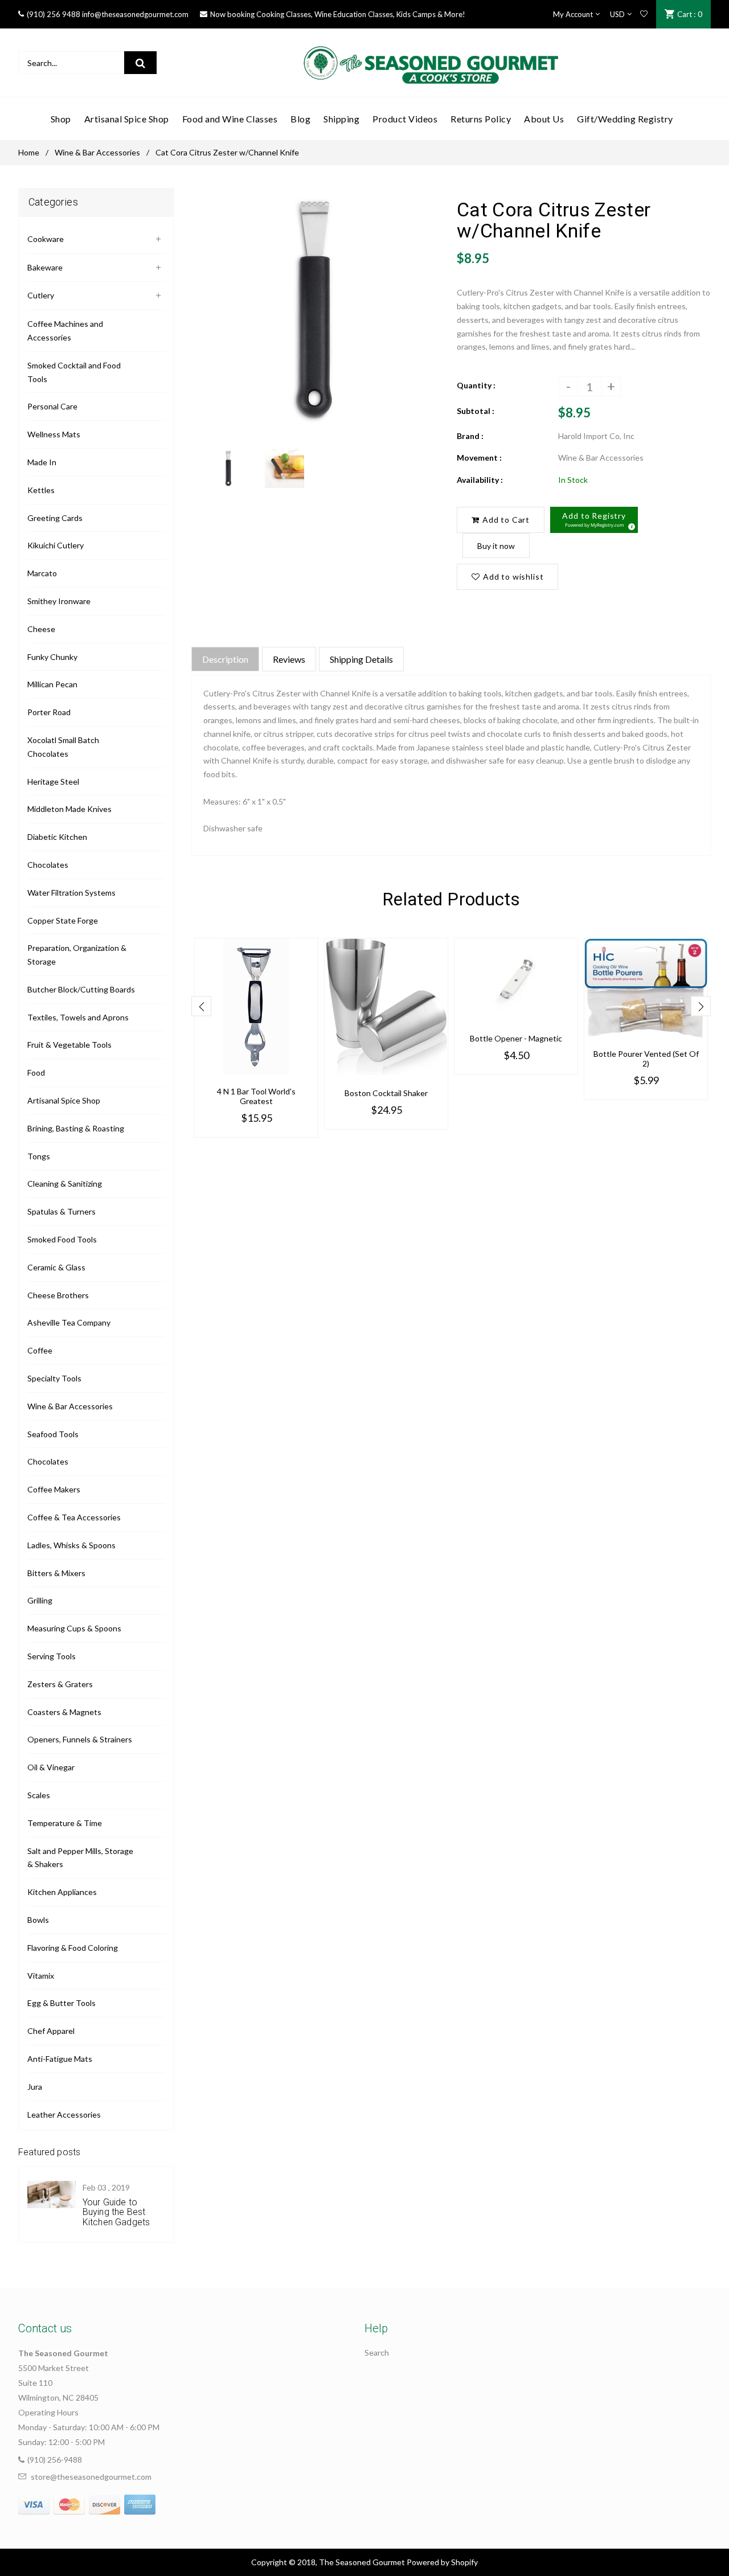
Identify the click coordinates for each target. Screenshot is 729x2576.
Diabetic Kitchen (57, 837)
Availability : (480, 480)
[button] (594, 520)
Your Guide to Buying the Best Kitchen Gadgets (116, 2212)
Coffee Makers (54, 1489)
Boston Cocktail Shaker (386, 1093)
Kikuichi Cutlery (56, 545)
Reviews (289, 659)
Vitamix (41, 1976)
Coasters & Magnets (64, 1712)
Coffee (40, 1350)
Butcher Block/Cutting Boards (81, 989)
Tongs (39, 1156)
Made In (42, 462)
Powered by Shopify (442, 2562)
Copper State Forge (63, 920)
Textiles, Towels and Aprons (78, 1017)
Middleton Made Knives (69, 809)
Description (225, 659)
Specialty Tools (54, 1378)
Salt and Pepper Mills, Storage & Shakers (80, 1858)
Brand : (470, 436)
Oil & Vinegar (51, 1767)
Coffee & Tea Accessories (74, 1517)
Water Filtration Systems (71, 893)
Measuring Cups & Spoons (74, 1628)
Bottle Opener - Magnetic (516, 1038)
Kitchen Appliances (62, 1892)
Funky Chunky (52, 657)
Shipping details (361, 659)
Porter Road (49, 712)
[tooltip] (630, 525)
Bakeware (45, 267)
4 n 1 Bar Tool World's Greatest (256, 1096)
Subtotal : (476, 411)
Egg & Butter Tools (62, 2003)
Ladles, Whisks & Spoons (71, 1545)
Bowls (38, 1920)
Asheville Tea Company (69, 1322)
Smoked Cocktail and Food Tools (74, 372)
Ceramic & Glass (56, 1267)
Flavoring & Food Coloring (73, 1948)
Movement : (479, 458)
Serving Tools (52, 1656)
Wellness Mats (54, 434)
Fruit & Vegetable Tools (69, 1045)
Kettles (41, 490)
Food (36, 1072)
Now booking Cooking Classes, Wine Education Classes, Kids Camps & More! (338, 14)
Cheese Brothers (58, 1295)
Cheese (41, 629)
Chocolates (48, 865)
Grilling (40, 1600)
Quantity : (476, 385)
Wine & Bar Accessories (97, 152)
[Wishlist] (644, 14)
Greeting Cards (55, 518)
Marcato (42, 573)
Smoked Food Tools (62, 1239)
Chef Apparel (51, 2031)
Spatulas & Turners (62, 1211)
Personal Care (52, 406)
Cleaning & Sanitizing (65, 1184)
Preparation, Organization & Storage (77, 955)
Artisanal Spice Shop (64, 1100)
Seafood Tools (53, 1434)
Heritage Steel (53, 782)
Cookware (46, 239)
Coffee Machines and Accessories (65, 331)
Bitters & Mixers (56, 1573)
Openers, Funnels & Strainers (80, 1739)
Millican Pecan (52, 684)
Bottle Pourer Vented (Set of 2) (646, 1059)
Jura (35, 2087)
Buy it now (496, 546)
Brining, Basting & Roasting (76, 1128)
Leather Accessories (64, 2114)
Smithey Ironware (59, 601)
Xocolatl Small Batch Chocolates (63, 747)
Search (377, 2353)
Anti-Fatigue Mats (60, 2059)
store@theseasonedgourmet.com (91, 2477)
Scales (39, 1795)
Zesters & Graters (60, 1684)
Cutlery (41, 295)
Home (29, 152)
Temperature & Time (65, 1823)
